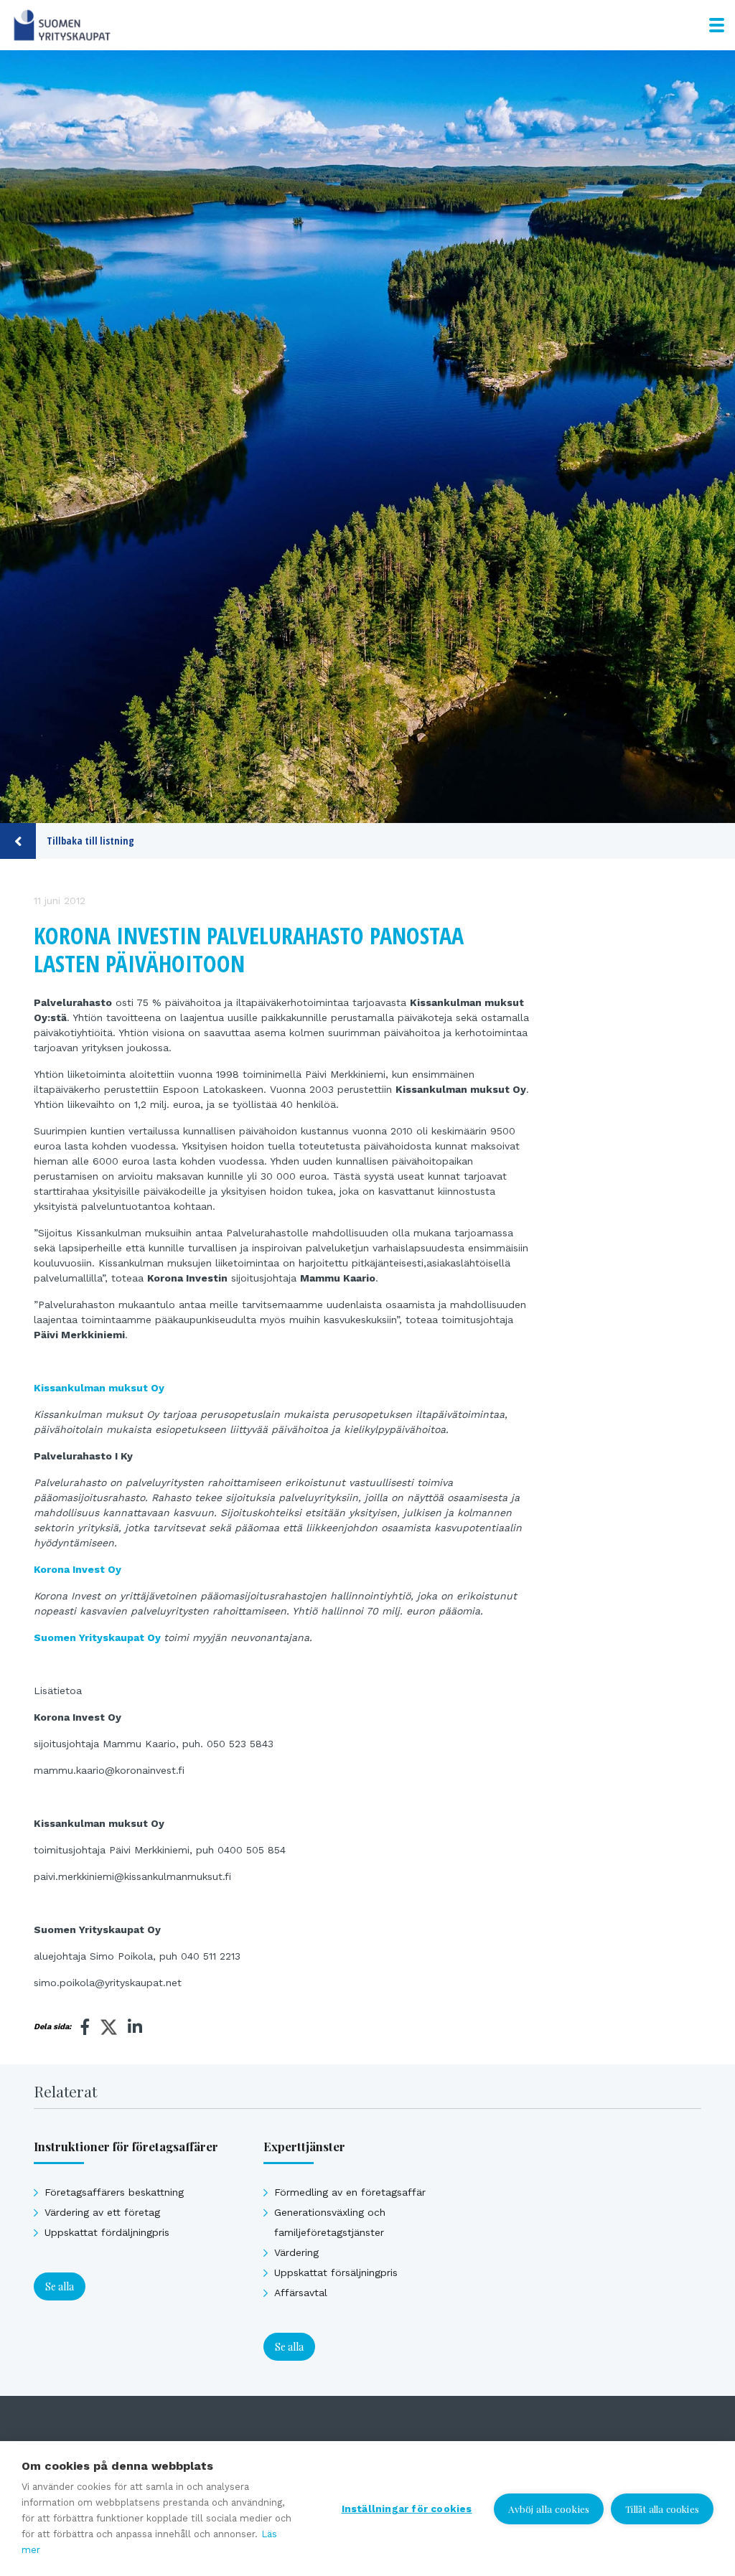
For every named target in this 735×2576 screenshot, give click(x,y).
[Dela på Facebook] (85, 2027)
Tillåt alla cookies (662, 2509)
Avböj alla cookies (549, 2509)
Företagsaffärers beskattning (114, 2192)
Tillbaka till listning (90, 841)
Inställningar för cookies (407, 2509)
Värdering (296, 2252)
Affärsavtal (301, 2293)
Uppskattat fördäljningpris (107, 2232)
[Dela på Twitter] (109, 2029)
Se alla (60, 2286)
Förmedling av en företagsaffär (350, 2192)
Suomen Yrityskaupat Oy (97, 1637)
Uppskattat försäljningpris (336, 2272)
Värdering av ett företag (102, 2212)
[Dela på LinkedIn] (135, 2027)
